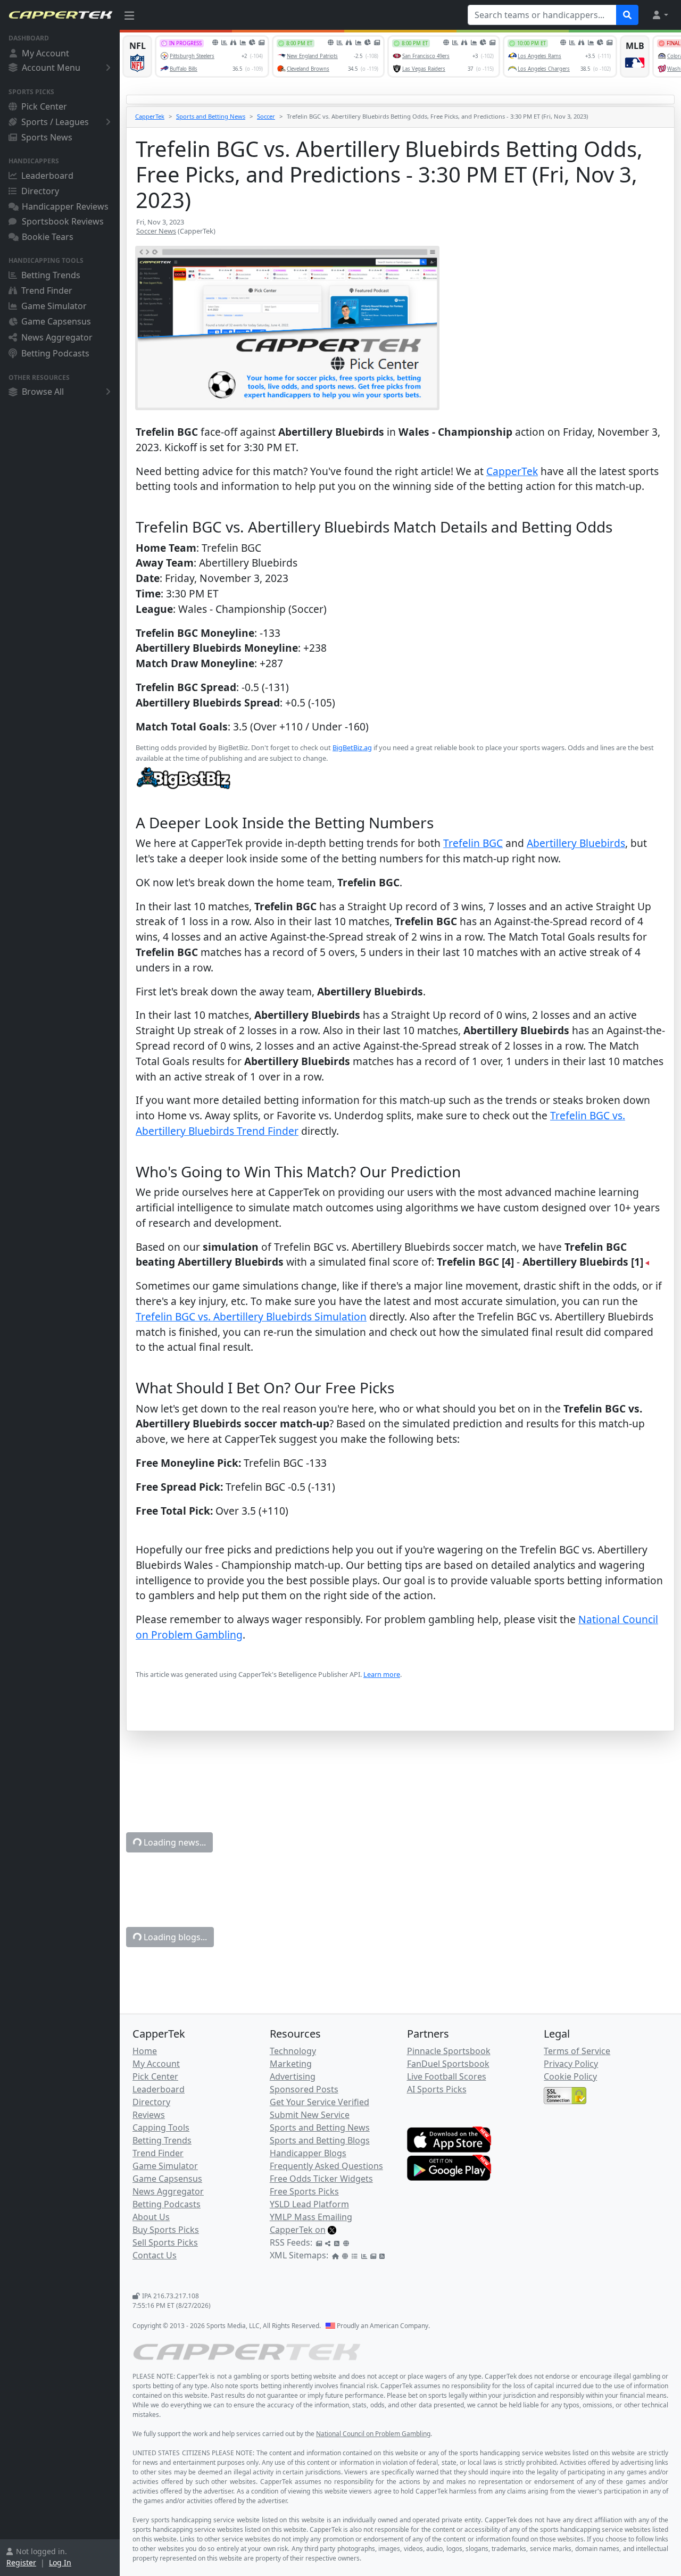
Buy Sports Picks (166, 2230)
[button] (660, 15)
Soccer (266, 116)
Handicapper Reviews (65, 206)
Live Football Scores (447, 2076)
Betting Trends (51, 275)
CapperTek (150, 116)
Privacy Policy (571, 2064)
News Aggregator (57, 337)
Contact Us (155, 2255)
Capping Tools (161, 2128)
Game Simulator (54, 306)
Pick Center (44, 106)
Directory (40, 191)
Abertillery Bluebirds (576, 843)
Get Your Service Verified (319, 2102)
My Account (45, 53)
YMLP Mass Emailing (311, 2217)
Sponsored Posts (304, 2089)
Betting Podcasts (55, 353)
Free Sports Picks (304, 2191)
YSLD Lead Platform (309, 2204)
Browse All (43, 392)
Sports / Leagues (55, 122)
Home (145, 2051)
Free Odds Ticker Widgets (321, 2179)
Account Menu (51, 68)
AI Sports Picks (437, 2089)
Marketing (291, 2064)
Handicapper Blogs (308, 2153)
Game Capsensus (56, 321)
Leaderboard (47, 176)
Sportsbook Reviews (63, 221)
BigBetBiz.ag (352, 747)
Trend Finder (47, 290)
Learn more (382, 1674)
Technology (293, 2051)
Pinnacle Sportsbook (449, 2051)
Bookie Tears (48, 237)
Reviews (149, 2115)
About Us (151, 2217)
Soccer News (156, 231)
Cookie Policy (570, 2076)
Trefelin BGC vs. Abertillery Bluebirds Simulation (251, 1316)
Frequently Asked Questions (326, 2166)
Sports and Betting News (211, 116)
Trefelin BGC (473, 843)
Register (21, 2562)
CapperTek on (298, 2230)
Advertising (293, 2076)
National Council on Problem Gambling (373, 2434)
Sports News (47, 137)
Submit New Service (310, 2115)
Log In (60, 2562)
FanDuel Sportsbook (448, 2064)
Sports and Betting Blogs (320, 2140)
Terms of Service (577, 2051)
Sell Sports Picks (165, 2242)
